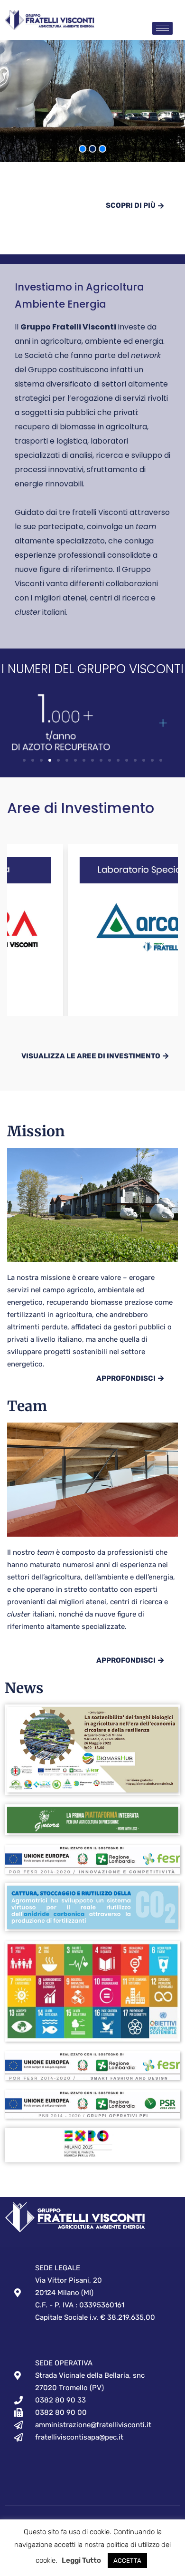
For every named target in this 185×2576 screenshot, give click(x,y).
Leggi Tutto (81, 2560)
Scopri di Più (131, 205)
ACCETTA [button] (127, 2561)
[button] (24, 760)
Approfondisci (126, 1378)
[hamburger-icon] (162, 28)
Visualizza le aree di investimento (91, 1056)
